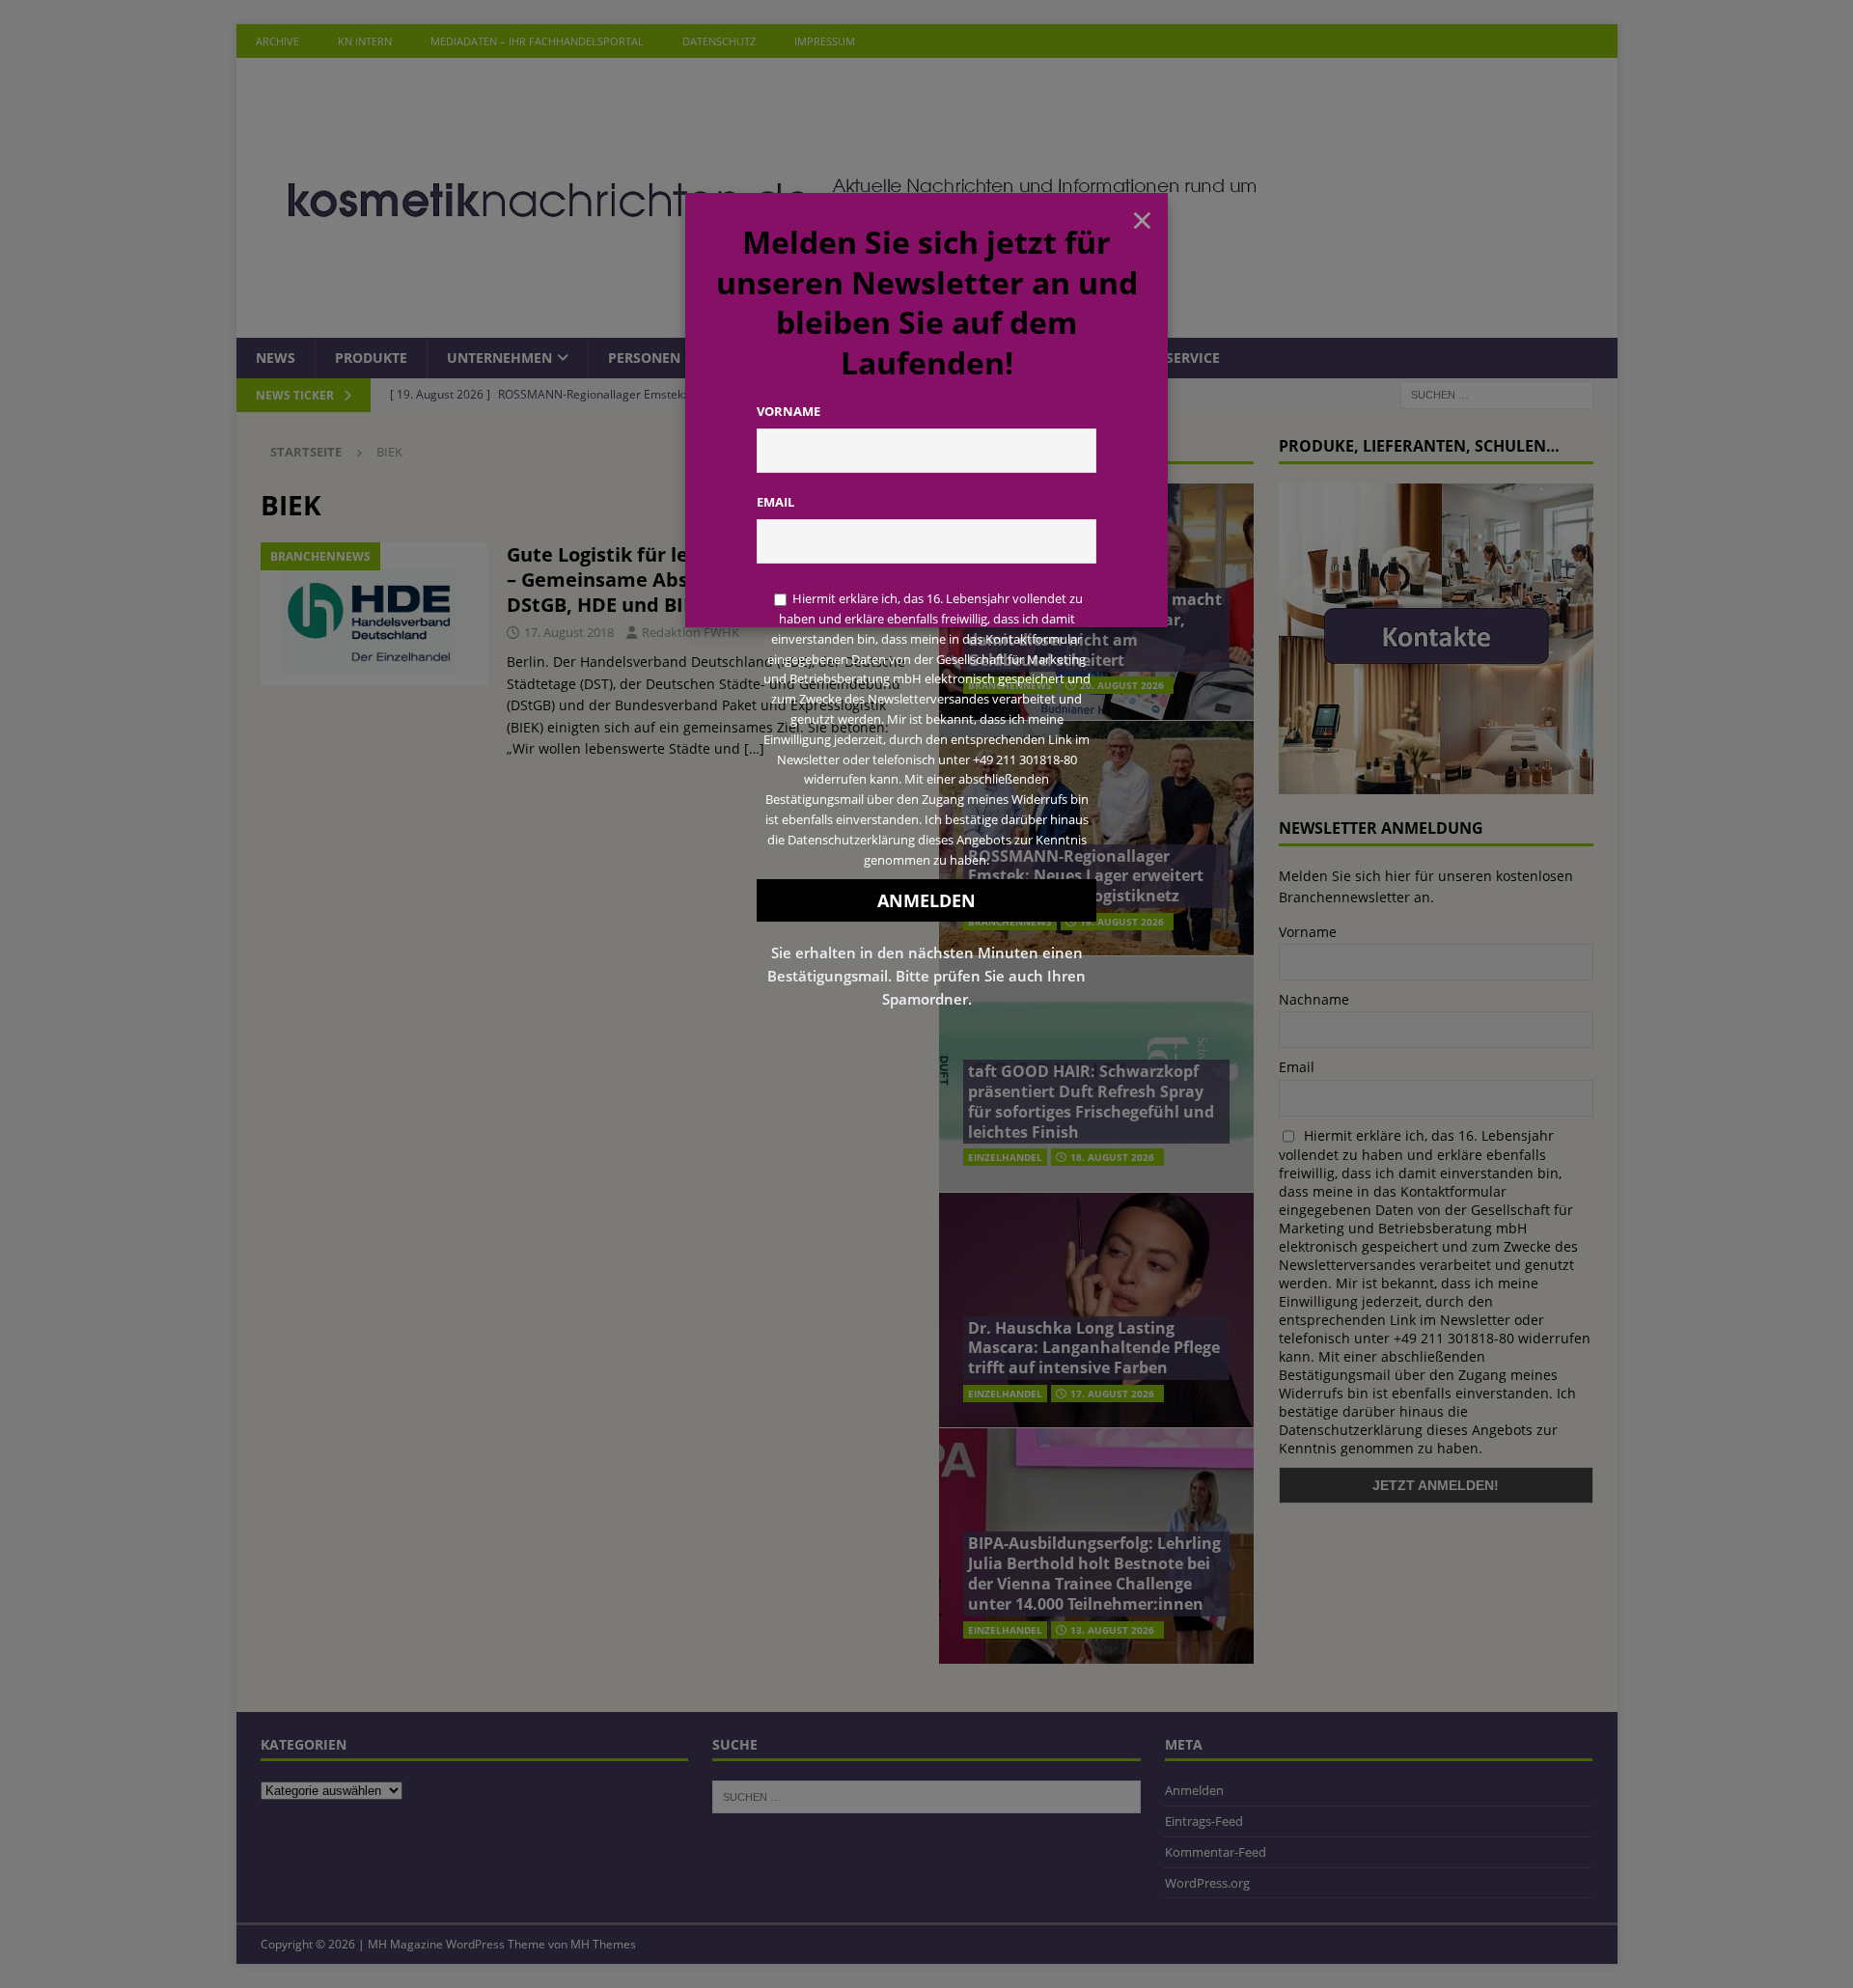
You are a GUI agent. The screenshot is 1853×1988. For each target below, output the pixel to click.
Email (775, 502)
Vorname (788, 411)
